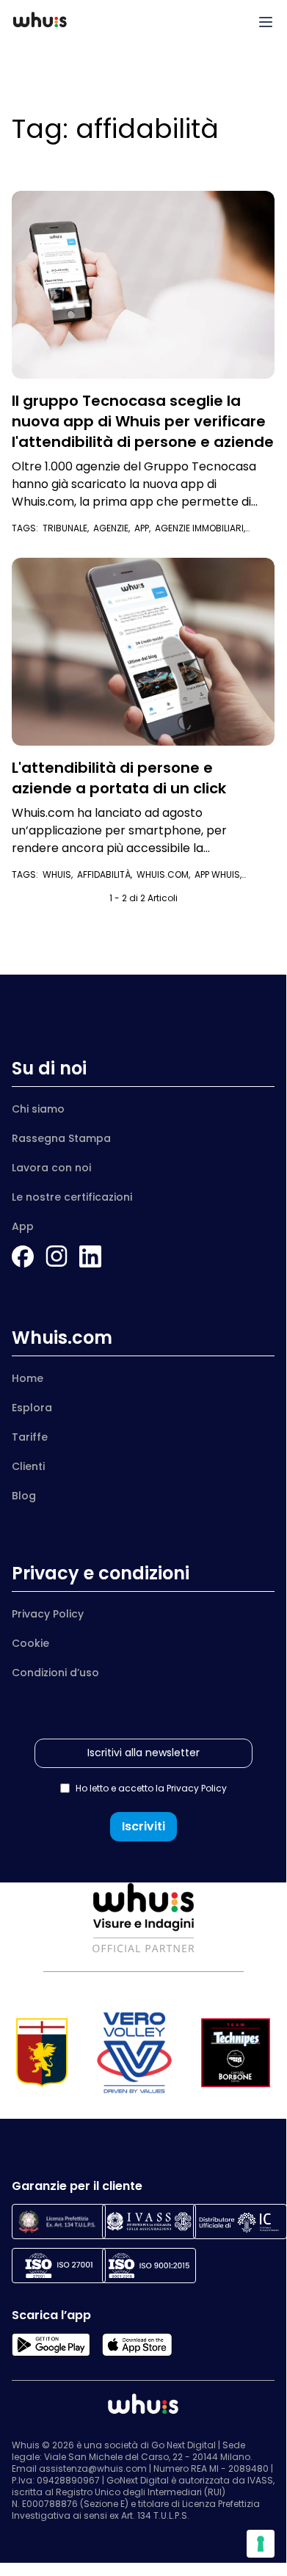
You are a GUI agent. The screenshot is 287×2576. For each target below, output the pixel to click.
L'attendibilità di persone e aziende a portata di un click (119, 778)
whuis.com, (166, 874)
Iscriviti (143, 1826)
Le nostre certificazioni (72, 1197)
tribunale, (68, 528)
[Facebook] (23, 1256)
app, (145, 528)
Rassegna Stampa (61, 1138)
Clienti (28, 1466)
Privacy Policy (48, 1614)
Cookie (30, 1643)
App (23, 1226)
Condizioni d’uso (55, 1673)
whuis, (60, 874)
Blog (24, 1496)
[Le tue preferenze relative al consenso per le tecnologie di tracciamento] (261, 2544)
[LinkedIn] (90, 1256)
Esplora (32, 1408)
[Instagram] (57, 1256)
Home (28, 1378)
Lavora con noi (51, 1168)
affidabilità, (107, 874)
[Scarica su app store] (137, 2345)
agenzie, (114, 528)
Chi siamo (38, 1109)
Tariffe (30, 1437)
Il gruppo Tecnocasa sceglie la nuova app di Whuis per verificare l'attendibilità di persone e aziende (143, 421)
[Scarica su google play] (51, 2345)
